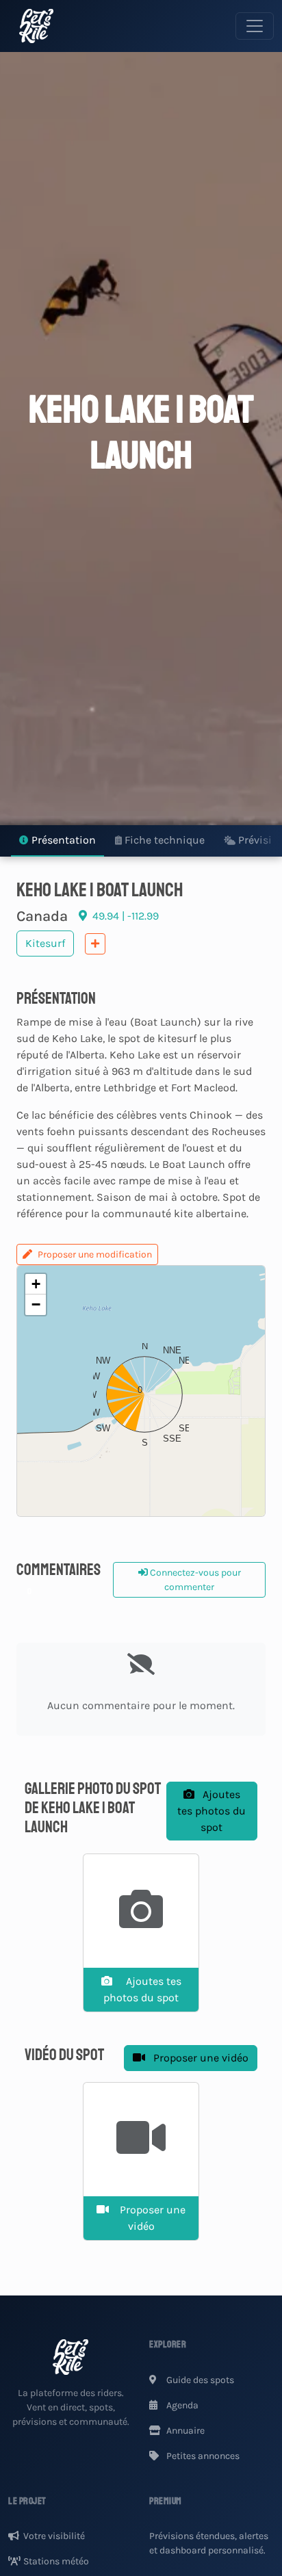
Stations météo (56, 2561)
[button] (141, 1391)
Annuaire (184, 2431)
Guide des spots (199, 2380)
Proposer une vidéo (200, 2058)
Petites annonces (202, 2456)
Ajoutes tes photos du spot (211, 1811)
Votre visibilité (54, 2536)
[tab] (57, 841)
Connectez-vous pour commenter (194, 1580)
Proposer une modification (95, 1254)
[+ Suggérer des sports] (95, 944)
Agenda (181, 2405)
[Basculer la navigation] (255, 26)
